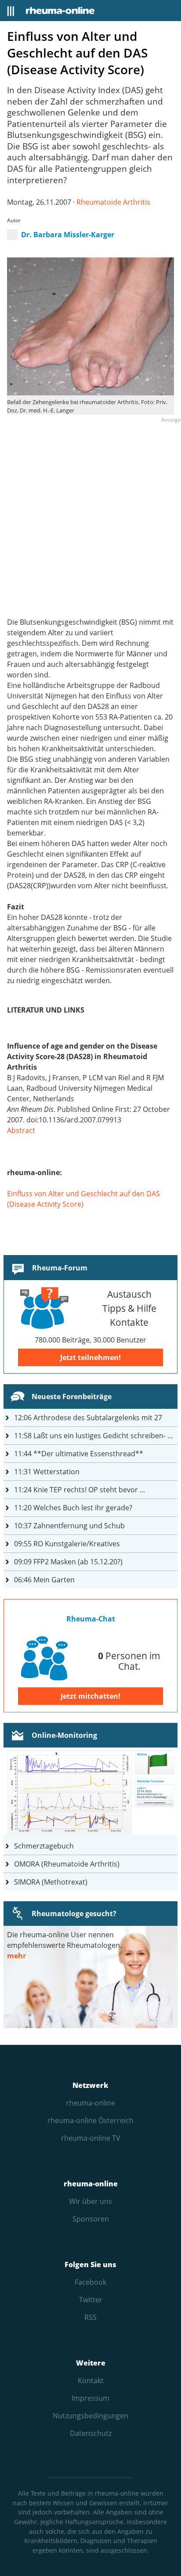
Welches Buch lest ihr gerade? (73, 1508)
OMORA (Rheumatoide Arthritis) (67, 1864)
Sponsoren (91, 2219)
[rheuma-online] (60, 11)
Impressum (90, 2398)
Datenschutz (91, 2433)
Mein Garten (44, 1580)
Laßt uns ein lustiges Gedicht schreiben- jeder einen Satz (96, 1436)
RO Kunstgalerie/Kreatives (67, 1544)
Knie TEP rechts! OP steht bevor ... (80, 1490)
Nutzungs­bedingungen (90, 2416)
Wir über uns (90, 2201)
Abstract (21, 1130)
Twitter (91, 2300)
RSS (90, 2317)
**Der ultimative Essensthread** (79, 1454)
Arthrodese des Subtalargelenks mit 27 (88, 1418)
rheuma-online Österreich (90, 2120)
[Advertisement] (90, 516)
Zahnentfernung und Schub (69, 1526)
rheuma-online (90, 2103)
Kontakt (91, 2381)
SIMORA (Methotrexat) (51, 1882)
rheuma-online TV (91, 2138)
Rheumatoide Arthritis (113, 202)
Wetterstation (47, 1472)
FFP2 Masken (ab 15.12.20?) (68, 1562)
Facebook (90, 2282)
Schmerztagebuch (44, 1846)
